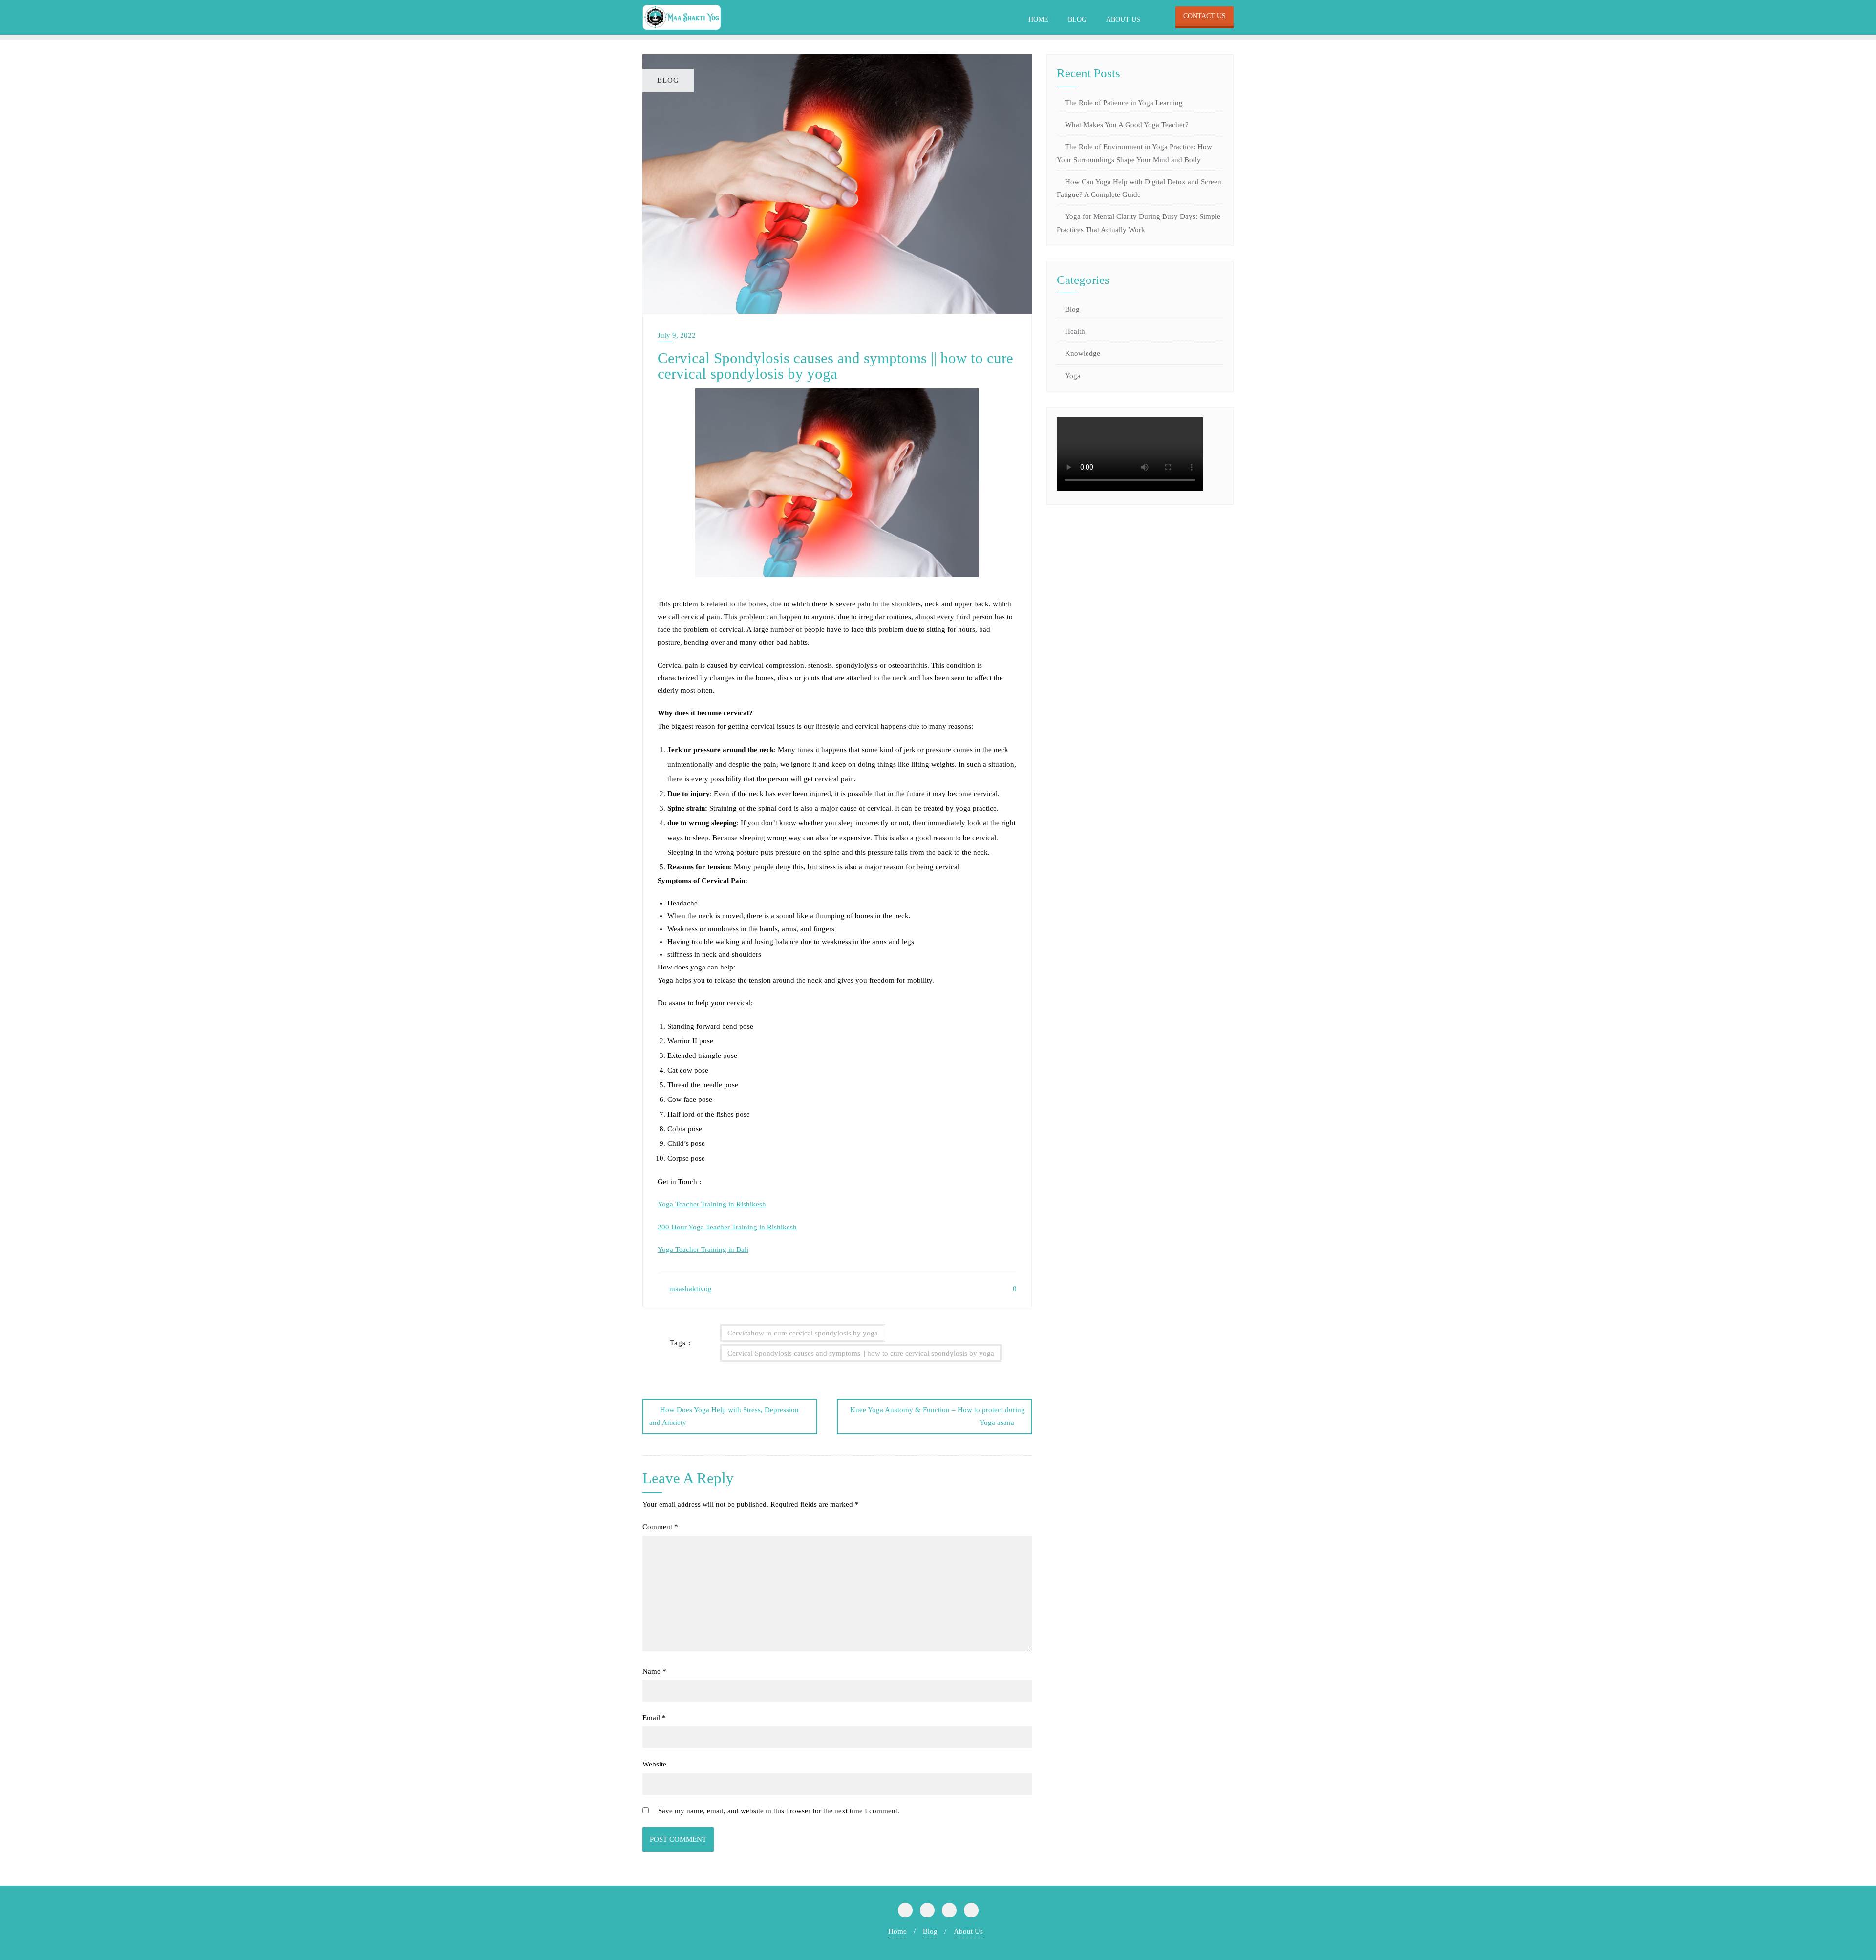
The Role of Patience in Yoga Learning (1124, 103)
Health (1075, 331)
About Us (968, 1931)
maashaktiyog (690, 1289)
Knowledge (1083, 353)
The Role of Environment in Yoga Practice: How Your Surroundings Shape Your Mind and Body (1134, 153)
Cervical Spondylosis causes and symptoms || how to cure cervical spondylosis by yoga (861, 1353)
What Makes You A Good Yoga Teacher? (1128, 125)
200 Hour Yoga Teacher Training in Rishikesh (727, 1227)
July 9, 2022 (677, 335)
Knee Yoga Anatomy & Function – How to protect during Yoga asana (938, 1416)
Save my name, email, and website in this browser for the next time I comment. (779, 1811)
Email (654, 1718)
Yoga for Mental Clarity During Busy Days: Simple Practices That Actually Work (1139, 223)
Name (654, 1671)
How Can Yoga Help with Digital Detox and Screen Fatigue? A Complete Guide (1139, 188)
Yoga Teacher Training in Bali (703, 1249)
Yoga (1073, 376)
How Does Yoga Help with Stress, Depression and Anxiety (724, 1416)
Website (654, 1764)
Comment (660, 1527)
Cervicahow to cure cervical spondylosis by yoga (803, 1333)
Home (897, 1931)
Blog (1072, 309)
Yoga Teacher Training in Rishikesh (712, 1204)
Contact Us (1204, 16)
